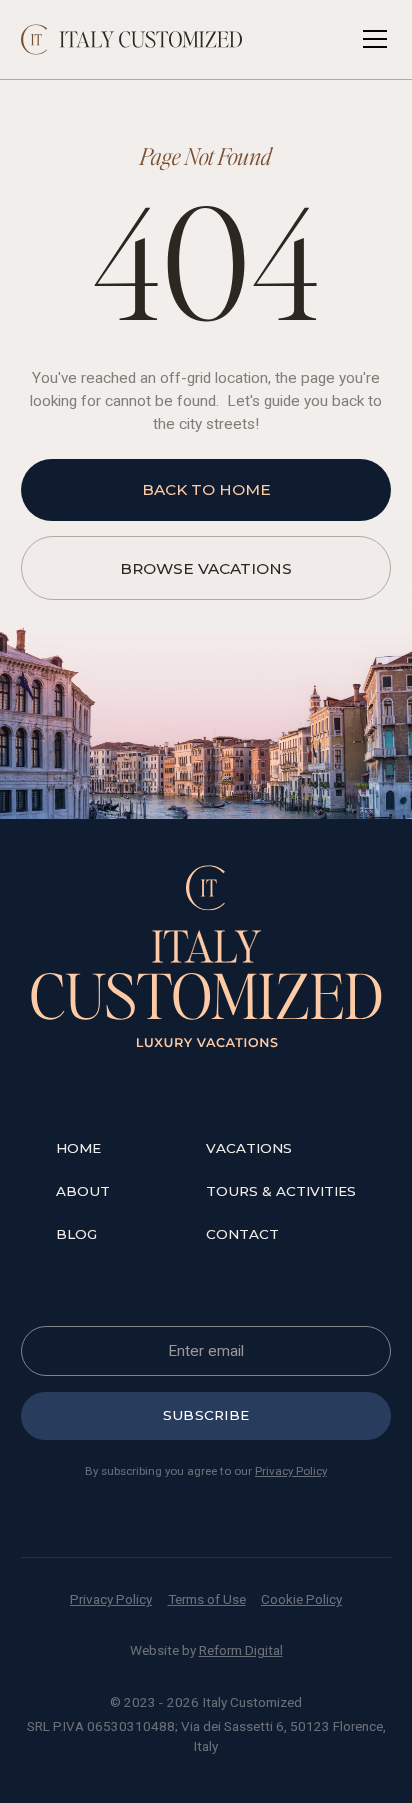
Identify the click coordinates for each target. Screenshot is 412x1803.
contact (242, 1234)
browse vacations (206, 568)
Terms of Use (207, 1599)
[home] (132, 39)
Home (78, 1148)
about (83, 1191)
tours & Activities (281, 1191)
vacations (249, 1148)
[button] (371, 39)
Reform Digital (241, 1650)
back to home (206, 489)
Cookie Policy (301, 1599)
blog (76, 1234)
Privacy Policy (291, 1471)
